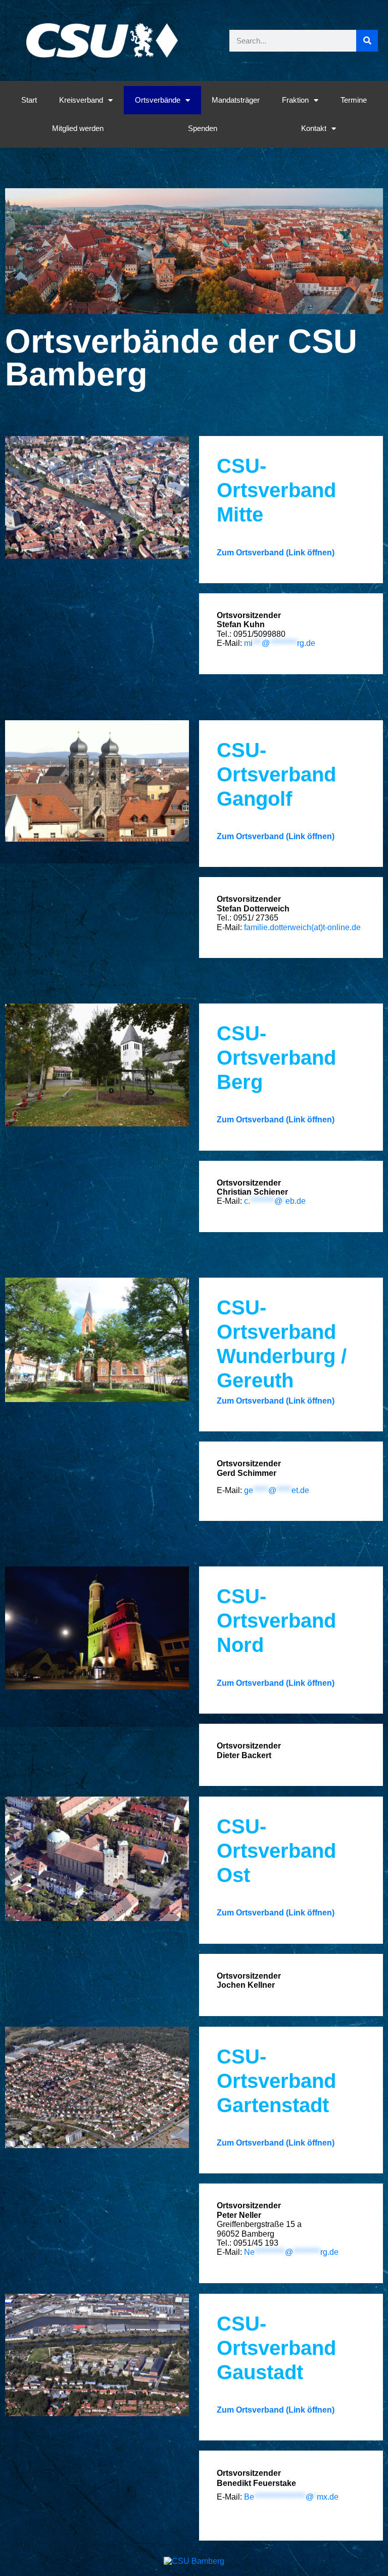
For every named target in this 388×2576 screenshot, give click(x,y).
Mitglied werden (78, 128)
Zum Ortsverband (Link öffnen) (276, 553)
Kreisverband (81, 100)
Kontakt (314, 128)
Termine (354, 100)
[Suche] (367, 41)
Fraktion (295, 100)
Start (29, 100)
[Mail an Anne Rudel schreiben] (243, 1201)
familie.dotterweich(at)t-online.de (302, 927)
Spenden (203, 128)
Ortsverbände (158, 100)
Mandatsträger (236, 100)
